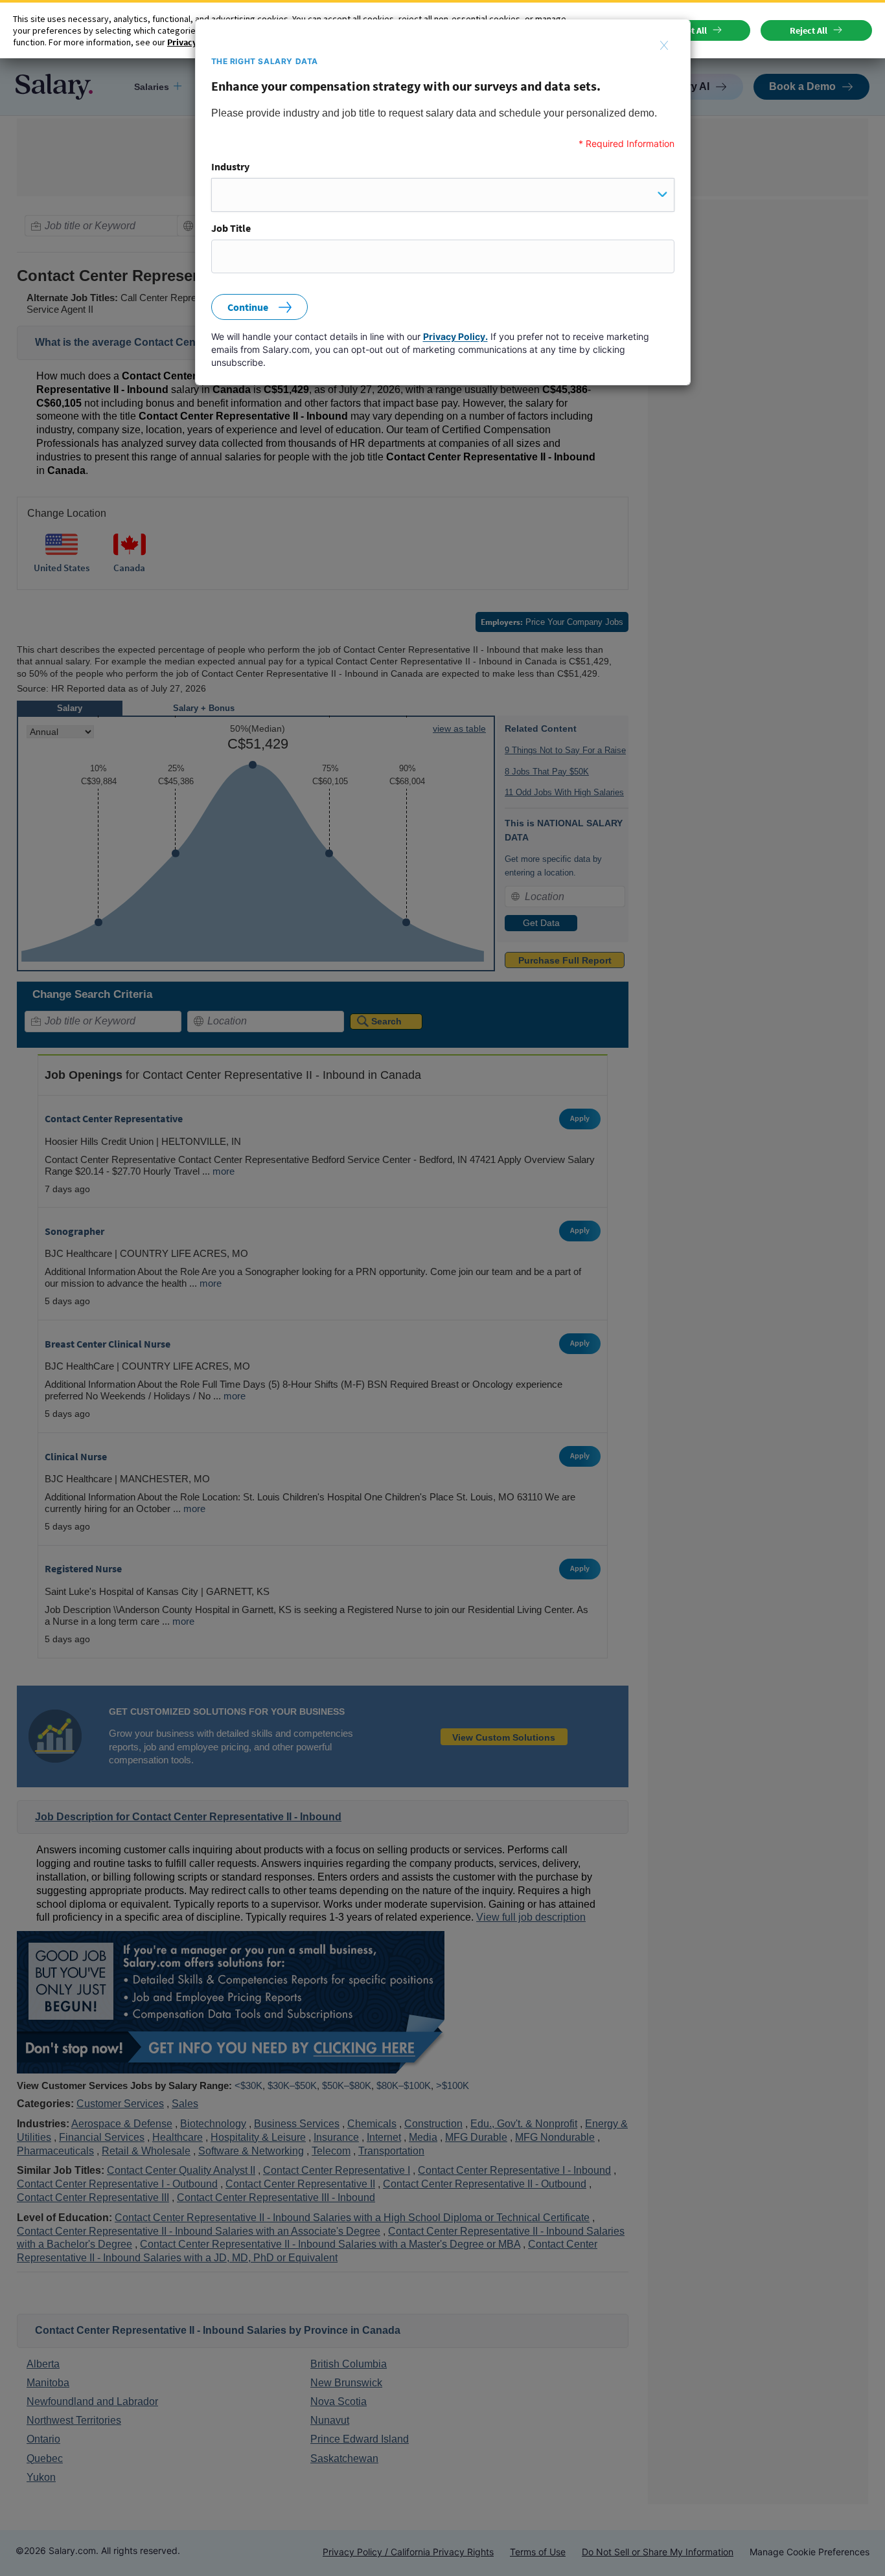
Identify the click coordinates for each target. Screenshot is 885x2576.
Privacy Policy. (455, 336)
